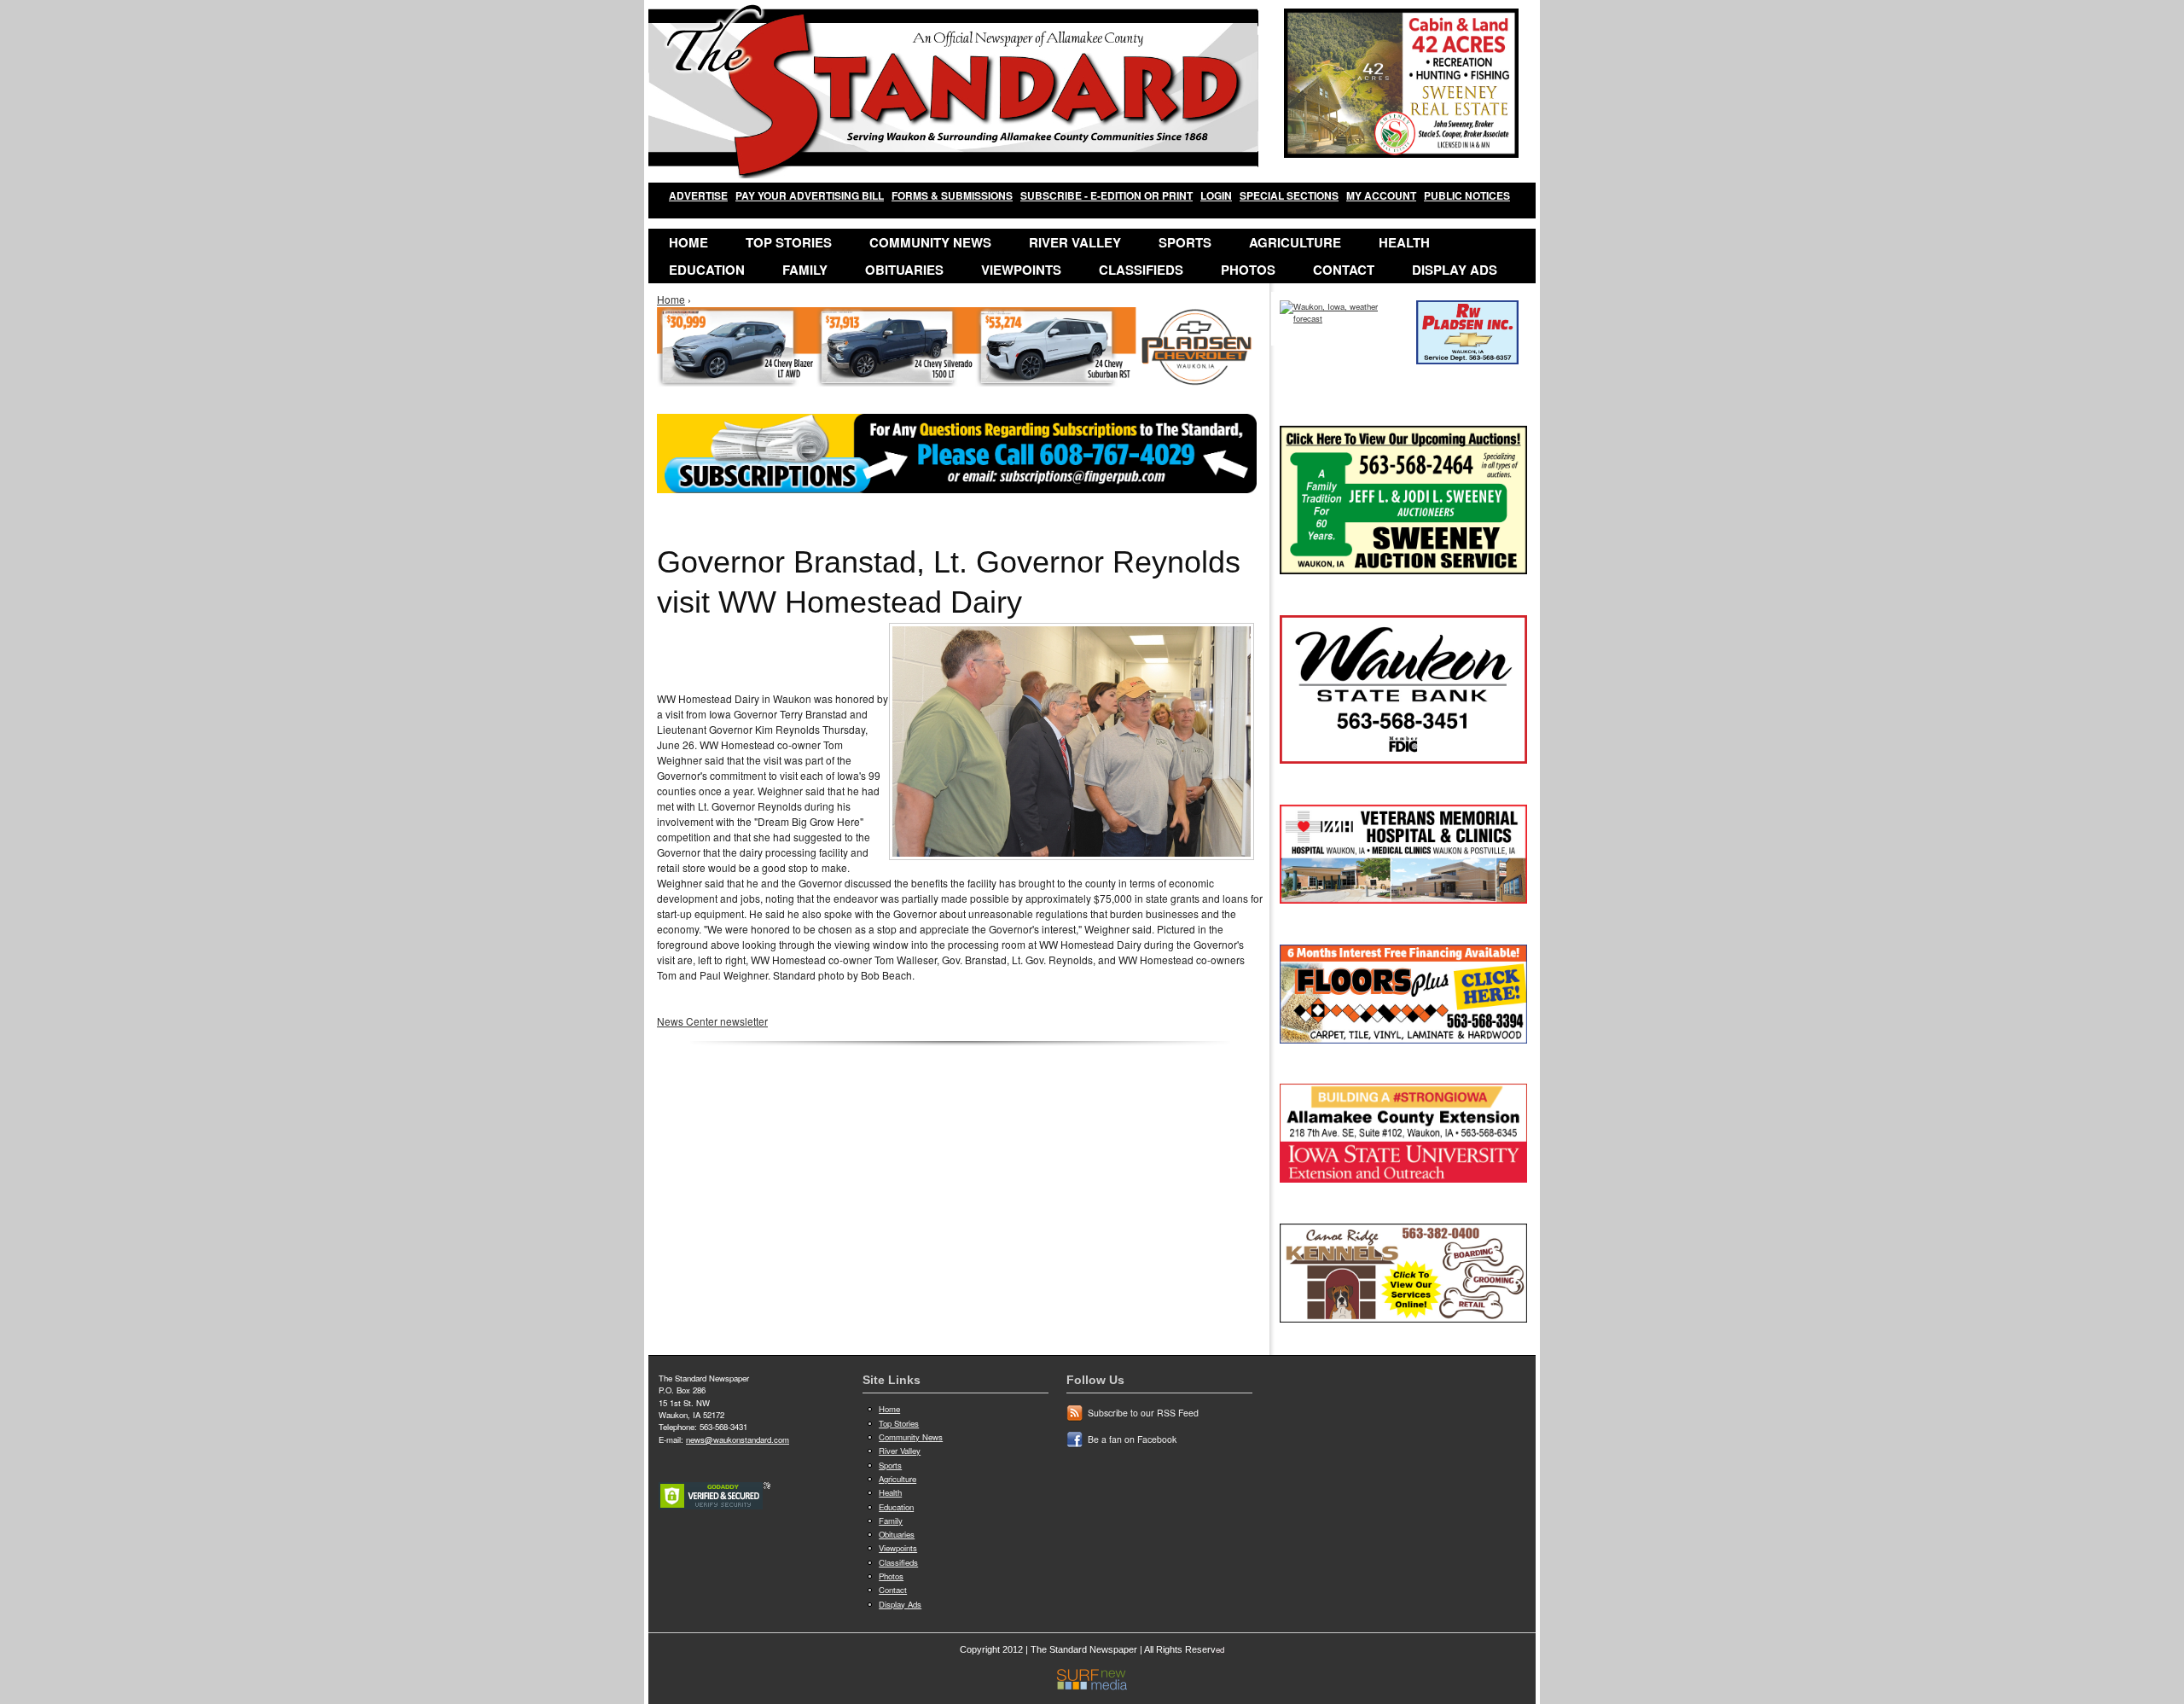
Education (707, 270)
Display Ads (1455, 270)
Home (688, 242)
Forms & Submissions (952, 195)
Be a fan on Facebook (1132, 1439)
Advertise (698, 195)
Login (1216, 195)
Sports (1185, 242)
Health (1404, 242)
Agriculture (1295, 242)
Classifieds (1141, 270)
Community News (930, 242)
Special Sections (1289, 195)
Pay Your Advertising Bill (810, 195)
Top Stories (789, 242)
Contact (1344, 270)
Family (805, 270)
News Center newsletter (712, 1021)
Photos (1248, 270)
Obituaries (904, 270)
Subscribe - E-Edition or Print (1107, 195)
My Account (1381, 195)
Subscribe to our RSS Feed (1143, 1413)
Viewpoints (1021, 270)
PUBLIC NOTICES (1467, 195)
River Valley (1075, 242)
